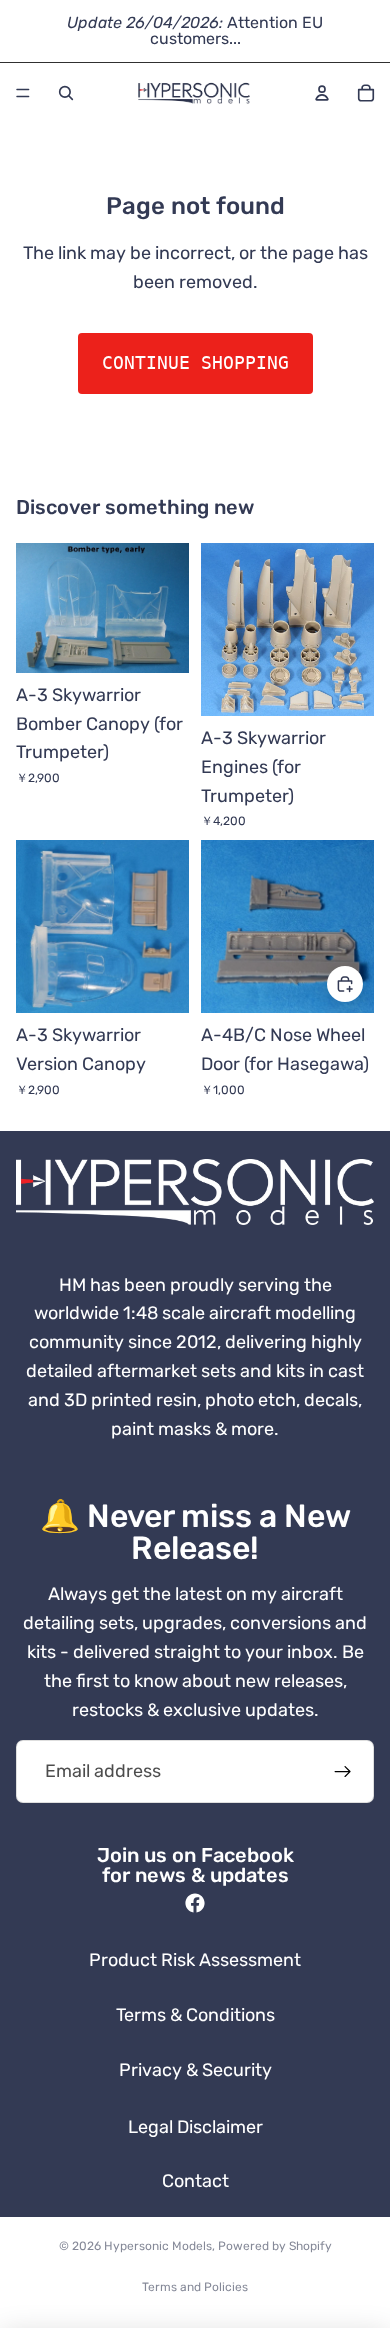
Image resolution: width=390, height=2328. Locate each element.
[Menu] (23, 93)
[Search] (66, 93)
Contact (195, 2181)
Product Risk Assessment (195, 1960)
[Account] (322, 93)
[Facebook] (195, 1903)
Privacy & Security (195, 2070)
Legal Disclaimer (195, 2127)
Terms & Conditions (195, 2015)
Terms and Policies (195, 2287)
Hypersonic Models (158, 2246)
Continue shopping (195, 362)
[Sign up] (342, 1771)
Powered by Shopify (275, 2246)
